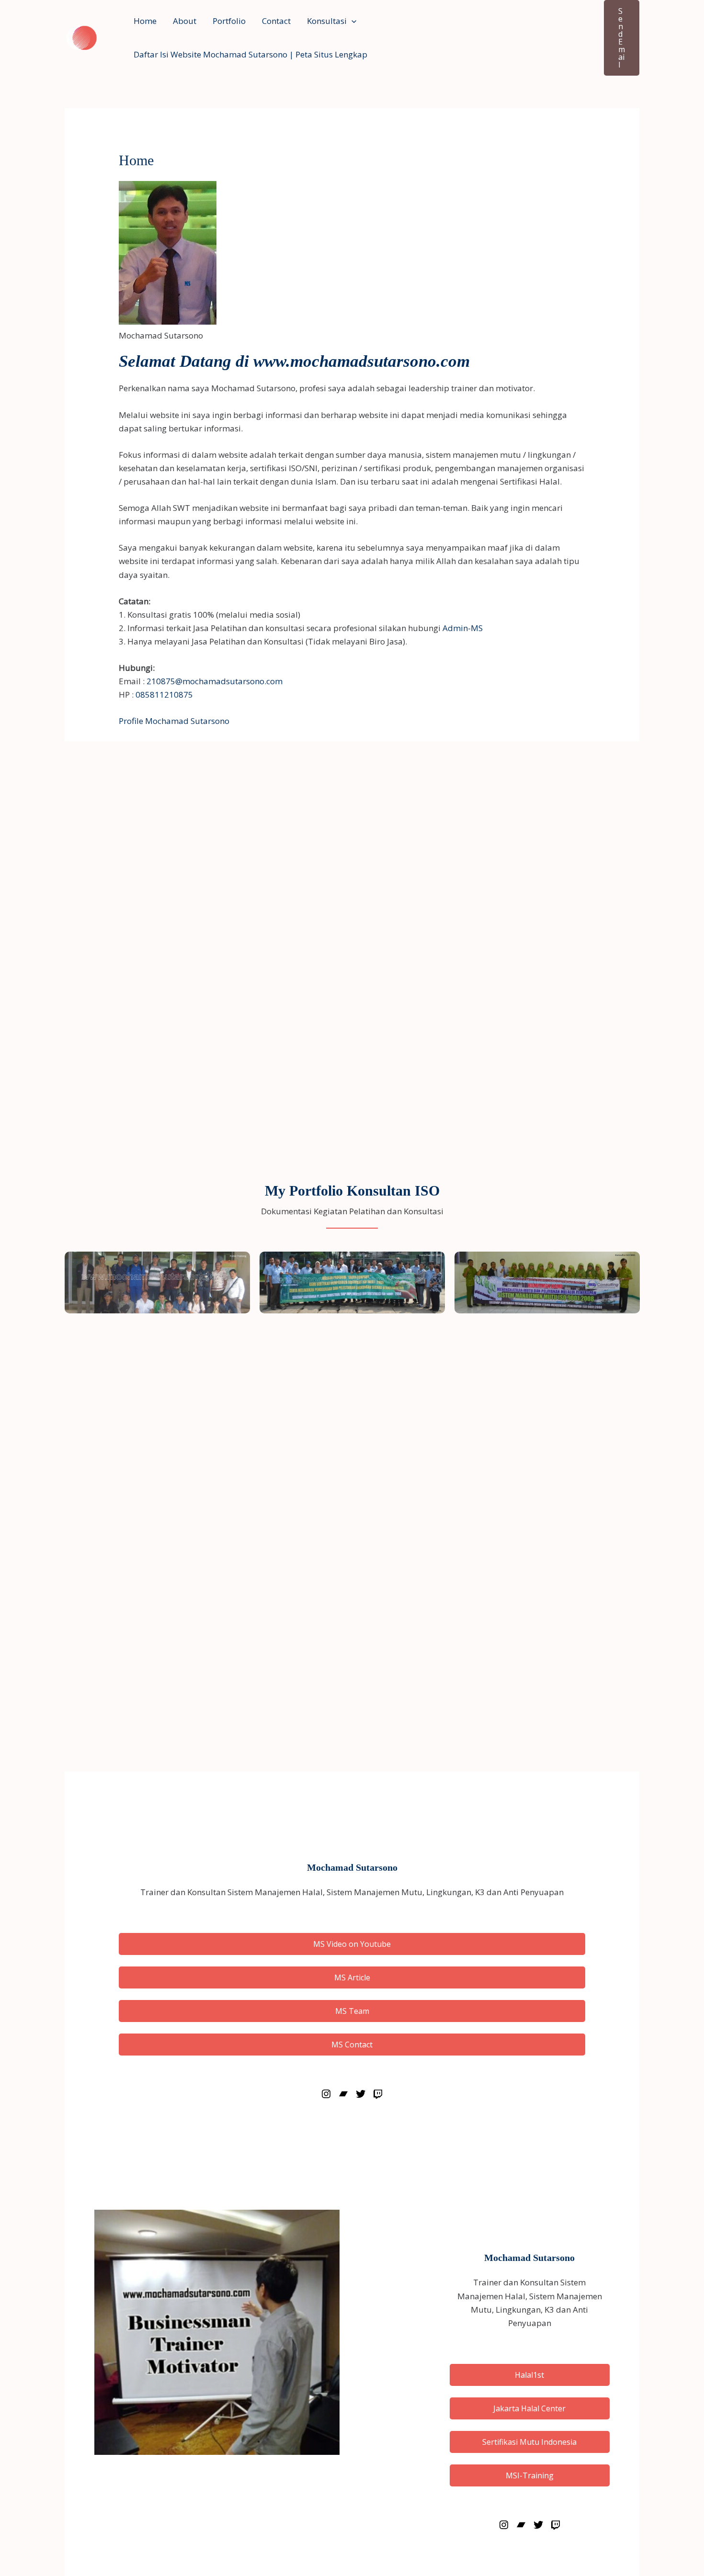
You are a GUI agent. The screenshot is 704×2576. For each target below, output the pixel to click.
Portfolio (229, 21)
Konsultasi (327, 21)
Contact (276, 21)
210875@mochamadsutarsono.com (215, 681)
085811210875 (164, 695)
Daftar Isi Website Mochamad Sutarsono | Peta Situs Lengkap (250, 54)
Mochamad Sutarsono (352, 1867)
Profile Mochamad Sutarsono (174, 721)
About (185, 21)
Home (145, 21)
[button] (352, 21)
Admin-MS (463, 628)
